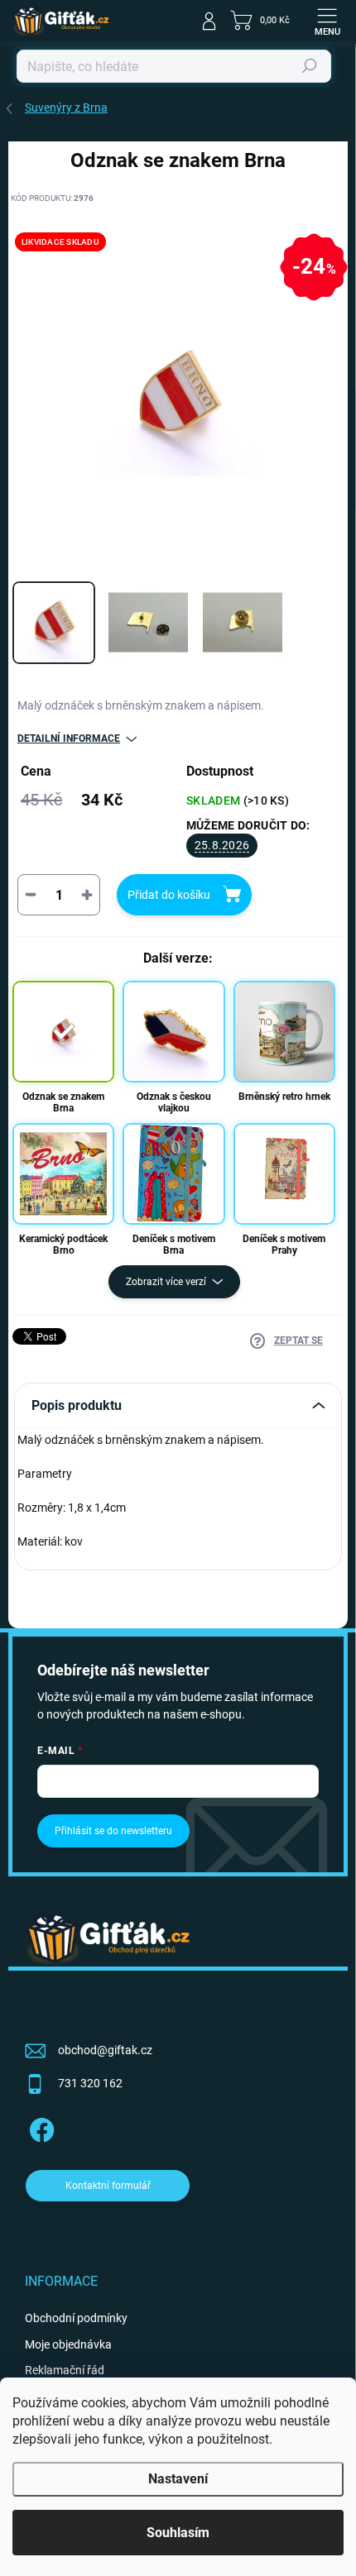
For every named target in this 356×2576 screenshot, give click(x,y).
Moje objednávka (68, 2344)
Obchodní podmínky (76, 2318)
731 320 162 (90, 2083)
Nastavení (178, 2479)
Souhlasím (178, 2533)
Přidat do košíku (169, 895)
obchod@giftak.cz (105, 2050)
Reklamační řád (65, 2370)
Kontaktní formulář (108, 2186)
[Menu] (327, 21)
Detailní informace (69, 738)
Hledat (310, 66)
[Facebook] (39, 2127)
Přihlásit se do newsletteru (113, 1831)
